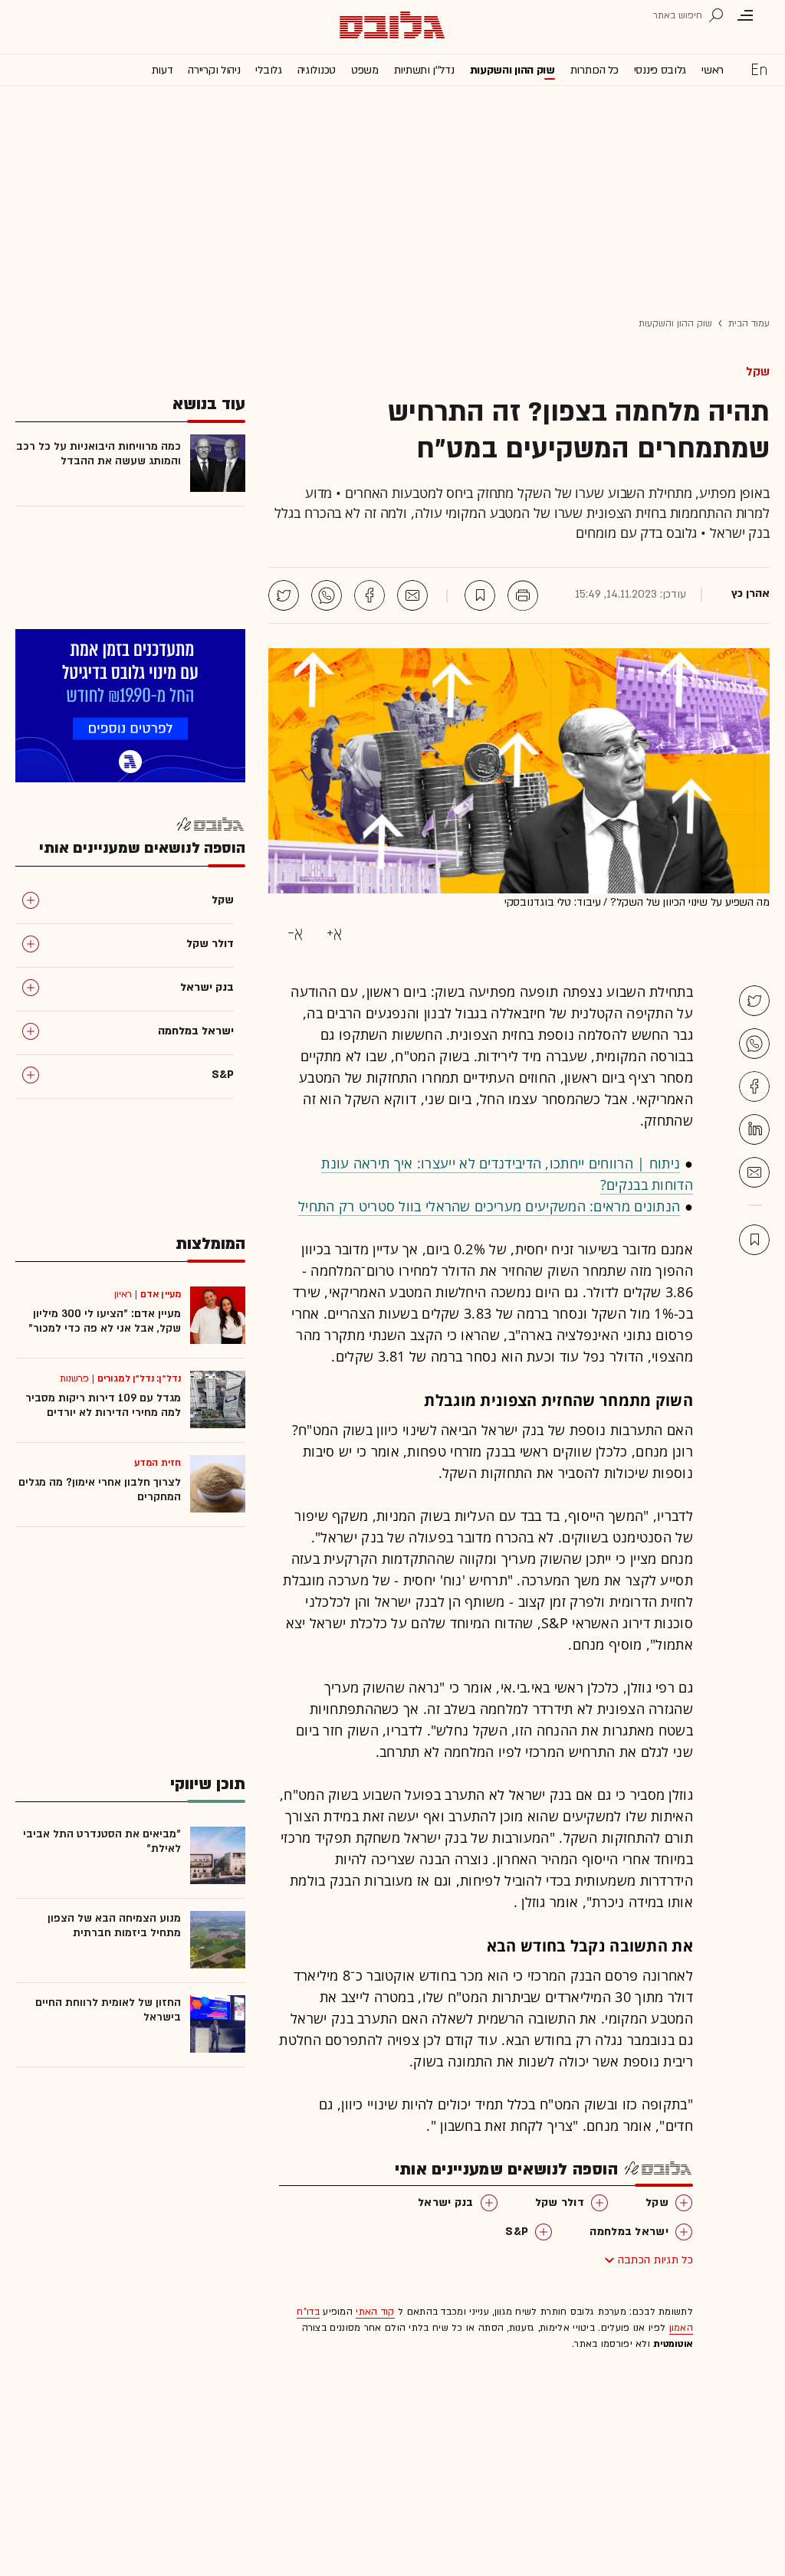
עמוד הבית (749, 323)
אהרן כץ (751, 594)
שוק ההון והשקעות (512, 70)
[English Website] (759, 69)
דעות (163, 70)
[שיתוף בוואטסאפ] (327, 595)
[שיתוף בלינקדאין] (754, 1129)
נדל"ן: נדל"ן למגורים (139, 1378)
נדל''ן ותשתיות (424, 70)
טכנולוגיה (317, 70)
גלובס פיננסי (660, 70)
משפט (365, 70)
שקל (758, 372)
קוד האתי (375, 2312)
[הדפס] (523, 595)
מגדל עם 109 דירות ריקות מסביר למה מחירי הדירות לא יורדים (103, 1405)
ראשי (713, 70)
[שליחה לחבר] (412, 595)
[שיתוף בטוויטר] (284, 595)
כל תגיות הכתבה (655, 2260)
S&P (517, 2232)
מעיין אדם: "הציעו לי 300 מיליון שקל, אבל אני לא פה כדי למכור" (105, 1321)
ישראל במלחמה (629, 2232)
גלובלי (268, 70)
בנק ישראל (446, 2202)
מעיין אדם (161, 1294)
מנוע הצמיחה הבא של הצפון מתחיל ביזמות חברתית (114, 1925)
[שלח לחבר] (754, 1172)
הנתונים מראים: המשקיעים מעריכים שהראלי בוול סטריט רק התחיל (489, 1206)
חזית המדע (158, 1463)
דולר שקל (560, 2202)
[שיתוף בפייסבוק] (370, 595)
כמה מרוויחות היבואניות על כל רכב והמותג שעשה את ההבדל (99, 454)
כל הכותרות (594, 70)
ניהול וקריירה (214, 70)
